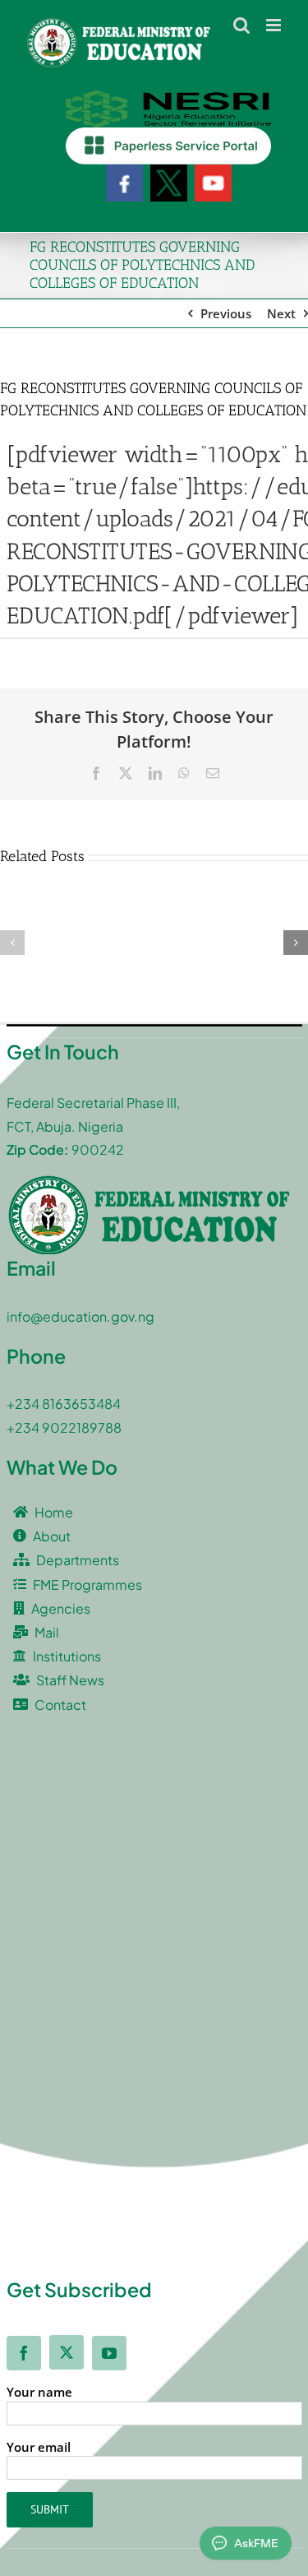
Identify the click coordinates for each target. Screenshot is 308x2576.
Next (281, 313)
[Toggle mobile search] (241, 25)
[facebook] (24, 2353)
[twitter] (67, 2352)
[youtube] (109, 2353)
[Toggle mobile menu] (275, 25)
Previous (226, 313)
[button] (12, 943)
